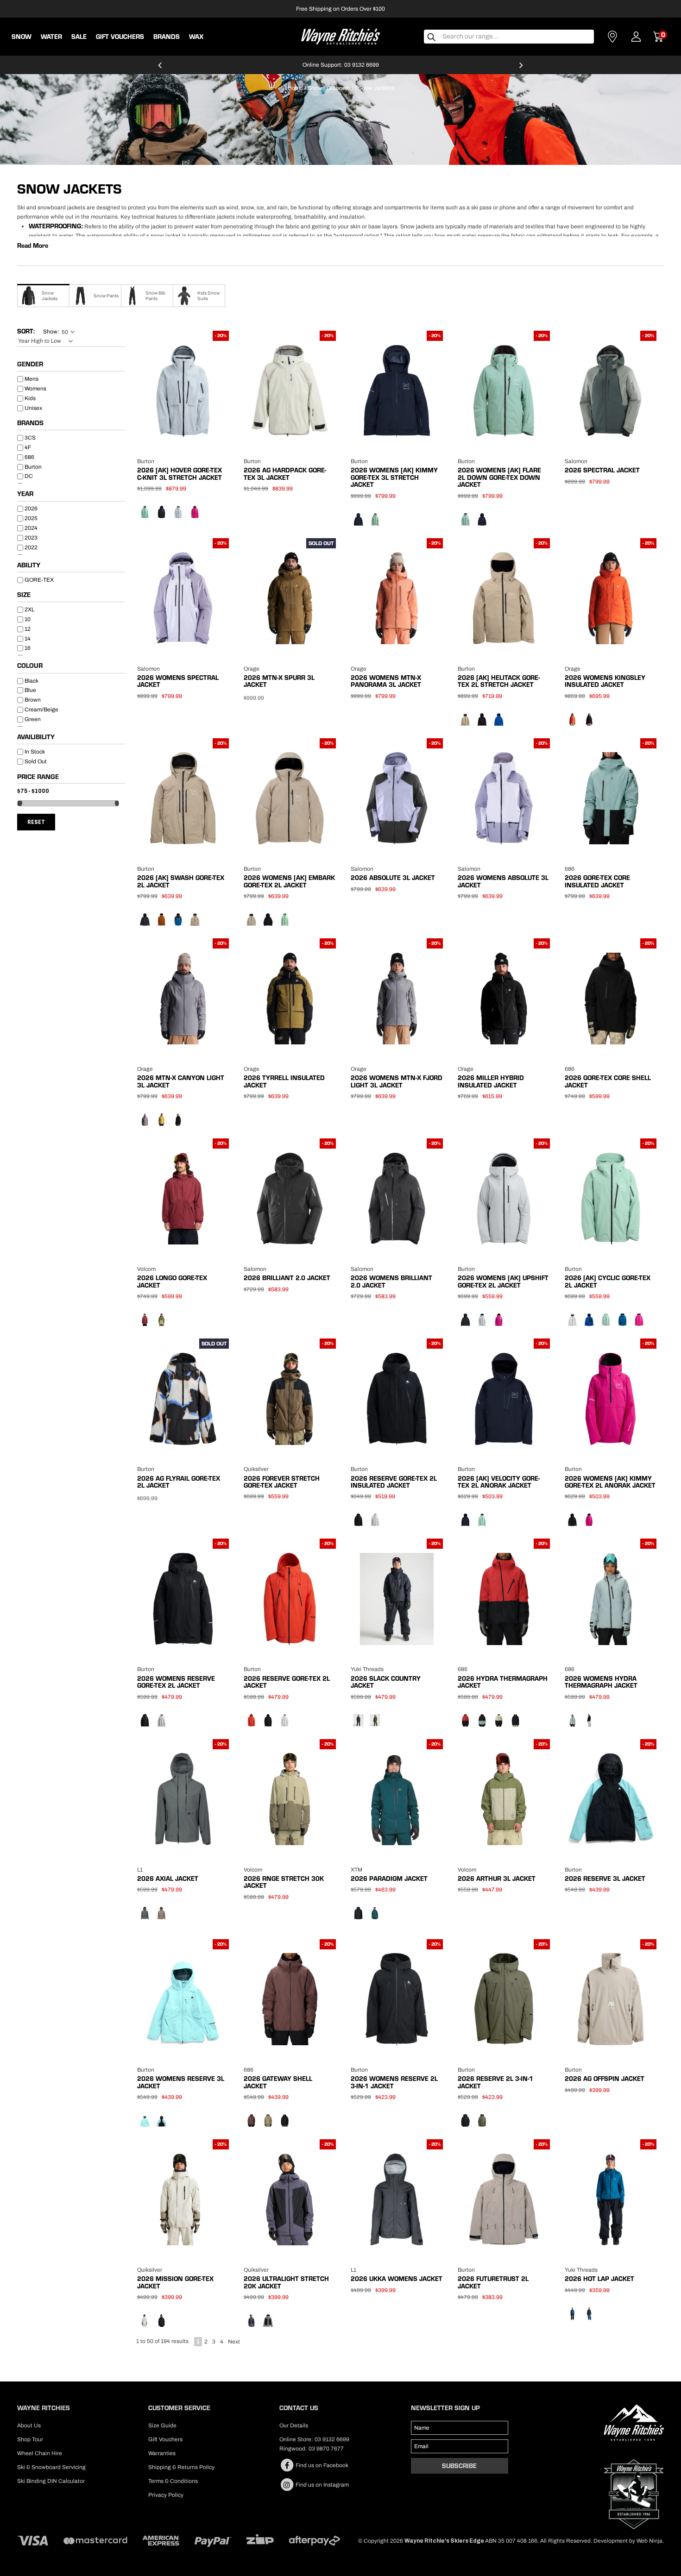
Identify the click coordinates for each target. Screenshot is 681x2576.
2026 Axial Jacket (168, 1879)
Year (25, 494)
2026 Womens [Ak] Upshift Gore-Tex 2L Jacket (503, 1281)
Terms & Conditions (173, 2481)
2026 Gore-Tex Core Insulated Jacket (597, 881)
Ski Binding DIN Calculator (51, 2481)
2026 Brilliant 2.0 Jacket (287, 1278)
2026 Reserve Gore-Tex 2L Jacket (287, 1682)
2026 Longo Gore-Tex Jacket (172, 1281)
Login (636, 37)
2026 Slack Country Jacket (386, 1682)
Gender (30, 364)
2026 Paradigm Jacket (389, 1879)
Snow (22, 37)
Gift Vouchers (120, 37)
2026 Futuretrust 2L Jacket (493, 2282)
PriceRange (71, 778)
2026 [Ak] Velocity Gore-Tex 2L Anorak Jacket (499, 1482)
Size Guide (162, 2425)
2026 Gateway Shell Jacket (278, 2082)
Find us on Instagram (322, 2485)
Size (24, 595)
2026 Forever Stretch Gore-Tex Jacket (282, 1482)
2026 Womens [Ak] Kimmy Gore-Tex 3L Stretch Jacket (394, 477)
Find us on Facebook (321, 2465)
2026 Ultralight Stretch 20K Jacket (286, 2282)
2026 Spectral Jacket (602, 470)
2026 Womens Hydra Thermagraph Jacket (601, 1682)
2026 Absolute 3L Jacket (393, 878)
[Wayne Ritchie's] (340, 36)
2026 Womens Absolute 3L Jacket (503, 881)
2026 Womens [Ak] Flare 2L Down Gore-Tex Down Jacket (499, 477)
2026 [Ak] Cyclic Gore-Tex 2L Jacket (608, 1281)
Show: (51, 332)
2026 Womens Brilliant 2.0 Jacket (391, 1281)
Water (51, 37)
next (521, 69)
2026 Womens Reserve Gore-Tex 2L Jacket (176, 1682)
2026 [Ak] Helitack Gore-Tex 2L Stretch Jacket (499, 681)
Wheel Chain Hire (40, 2453)
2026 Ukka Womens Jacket (397, 2279)
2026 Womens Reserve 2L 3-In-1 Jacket (394, 2082)
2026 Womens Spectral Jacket (178, 681)
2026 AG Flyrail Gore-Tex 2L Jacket (179, 1482)
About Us (29, 2425)
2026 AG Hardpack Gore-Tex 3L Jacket (285, 474)
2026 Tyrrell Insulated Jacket (284, 1081)
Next (234, 2342)
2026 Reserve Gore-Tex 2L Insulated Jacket (394, 1482)
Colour (30, 666)
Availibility (36, 737)
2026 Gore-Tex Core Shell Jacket (608, 1081)
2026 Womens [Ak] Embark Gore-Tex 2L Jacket (289, 881)
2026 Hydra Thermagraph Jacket (503, 1682)
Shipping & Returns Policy (181, 2467)
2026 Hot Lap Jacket (599, 2279)
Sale (79, 37)
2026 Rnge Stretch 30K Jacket (284, 1882)
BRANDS (167, 37)
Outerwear (340, 88)
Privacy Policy (166, 2495)
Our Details (294, 2425)
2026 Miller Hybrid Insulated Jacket (491, 1081)
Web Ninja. (650, 2541)
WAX (196, 37)
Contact (612, 37)
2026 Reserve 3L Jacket (605, 1879)
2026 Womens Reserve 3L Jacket (181, 2082)
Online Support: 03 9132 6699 (341, 65)
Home (295, 88)
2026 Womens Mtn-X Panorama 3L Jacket (386, 681)
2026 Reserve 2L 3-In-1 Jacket (495, 2082)
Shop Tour (30, 2439)
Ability (29, 565)
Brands (30, 423)
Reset (36, 822)
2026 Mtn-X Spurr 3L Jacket (279, 681)
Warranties (162, 2453)
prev (160, 69)
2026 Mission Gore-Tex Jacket (175, 2282)
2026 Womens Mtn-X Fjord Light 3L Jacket (397, 1081)
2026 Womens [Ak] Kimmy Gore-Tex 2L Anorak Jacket (610, 1482)
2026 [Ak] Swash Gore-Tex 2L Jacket (181, 881)
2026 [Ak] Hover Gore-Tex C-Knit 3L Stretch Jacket (180, 474)
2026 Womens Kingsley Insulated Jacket (605, 681)
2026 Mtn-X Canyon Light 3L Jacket (181, 1081)
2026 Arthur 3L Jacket (497, 1879)
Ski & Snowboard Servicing (51, 2467)
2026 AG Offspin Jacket (605, 2079)
